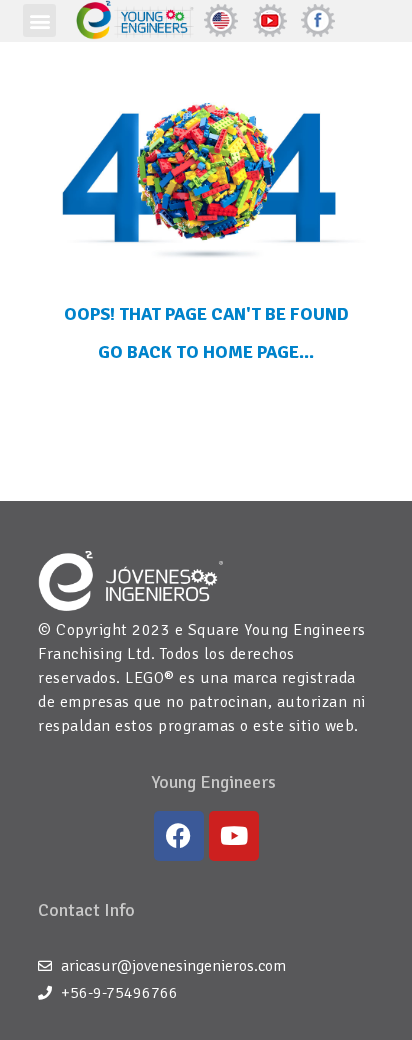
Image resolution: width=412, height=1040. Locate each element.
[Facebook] (179, 836)
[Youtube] (234, 836)
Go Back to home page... (206, 352)
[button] (39, 20)
